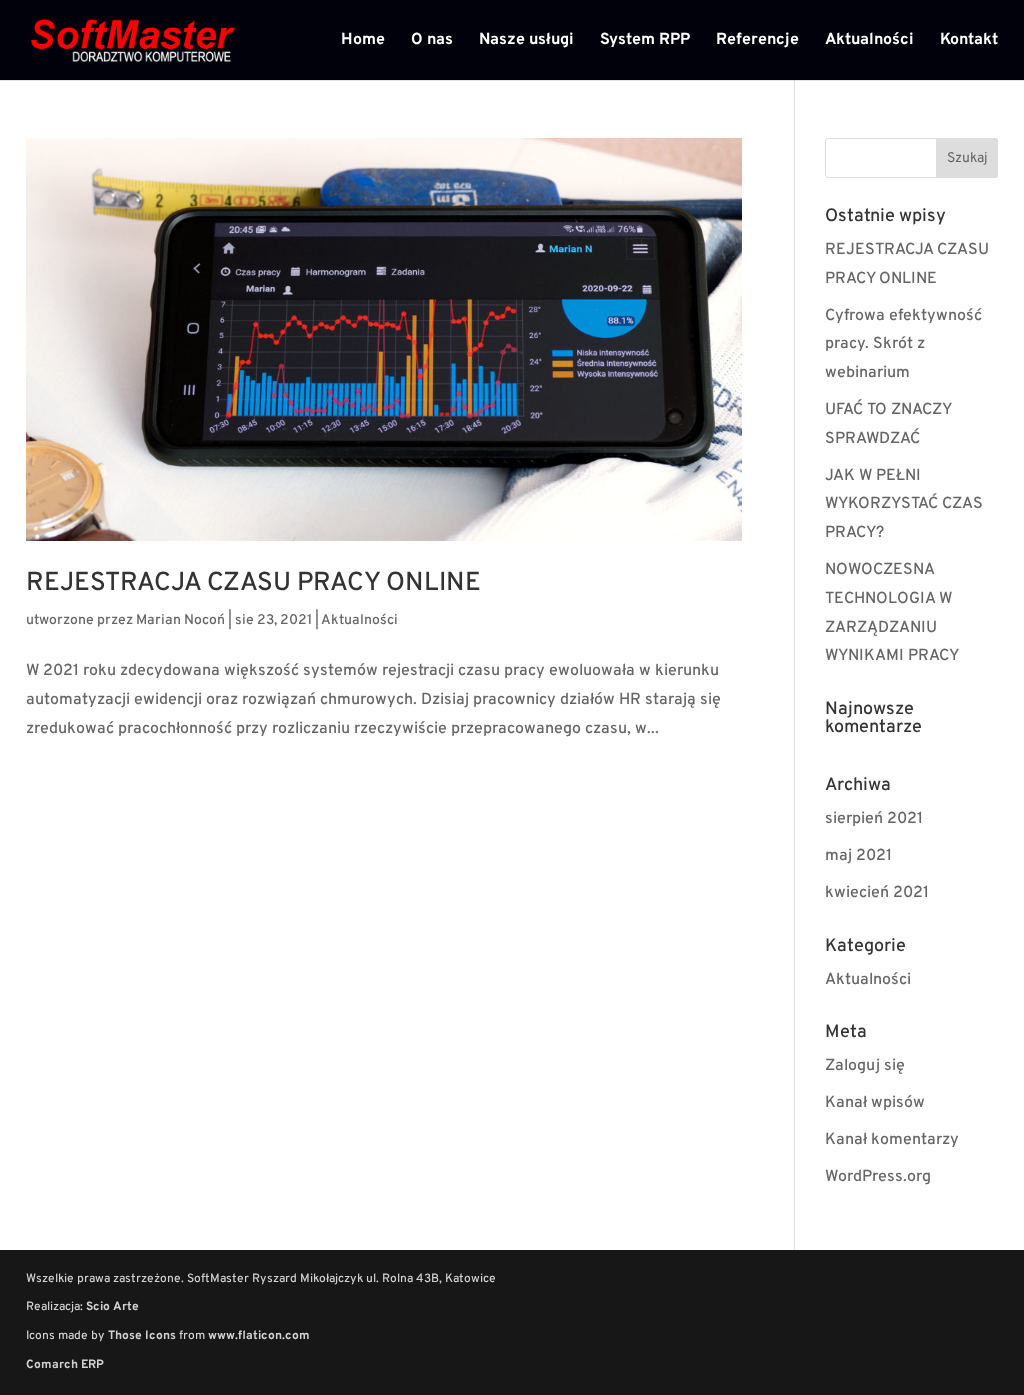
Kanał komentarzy (892, 1140)
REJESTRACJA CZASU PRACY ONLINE (253, 583)
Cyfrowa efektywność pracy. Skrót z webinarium (903, 345)
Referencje (757, 41)
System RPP (645, 41)
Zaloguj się (865, 1066)
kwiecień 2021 (877, 893)
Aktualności (869, 41)
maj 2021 (858, 856)
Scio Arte (112, 1307)
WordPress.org (878, 1177)
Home (363, 41)
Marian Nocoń (180, 620)
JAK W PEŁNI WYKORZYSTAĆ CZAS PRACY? (904, 505)
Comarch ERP (65, 1365)
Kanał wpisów (875, 1103)
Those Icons (142, 1336)
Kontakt (969, 41)
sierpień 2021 (874, 819)
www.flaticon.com (259, 1336)
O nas (432, 41)
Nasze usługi (526, 41)
